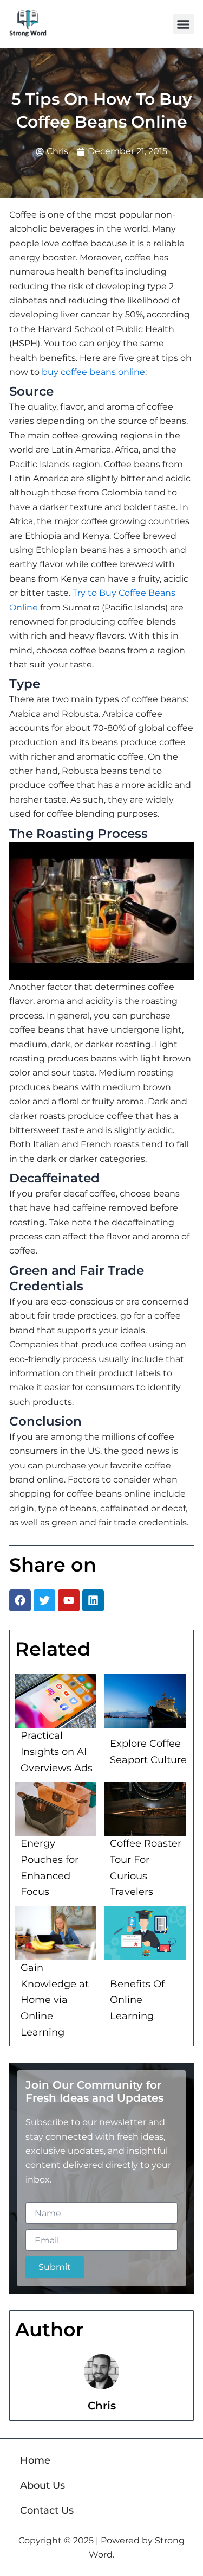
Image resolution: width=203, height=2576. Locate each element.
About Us (42, 2485)
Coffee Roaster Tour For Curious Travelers (146, 1868)
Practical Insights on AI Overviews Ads (57, 1751)
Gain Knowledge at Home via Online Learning (55, 2000)
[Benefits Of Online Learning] (145, 1933)
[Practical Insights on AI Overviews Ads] (56, 1701)
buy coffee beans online (93, 372)
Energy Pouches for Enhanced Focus (50, 1868)
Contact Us (47, 2510)
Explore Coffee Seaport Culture (148, 1752)
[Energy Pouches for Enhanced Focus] (56, 1809)
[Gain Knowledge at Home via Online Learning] (56, 1933)
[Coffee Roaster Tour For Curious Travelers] (145, 1809)
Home (35, 2460)
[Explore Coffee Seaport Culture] (145, 1701)
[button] (184, 24)
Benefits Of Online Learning (137, 2000)
